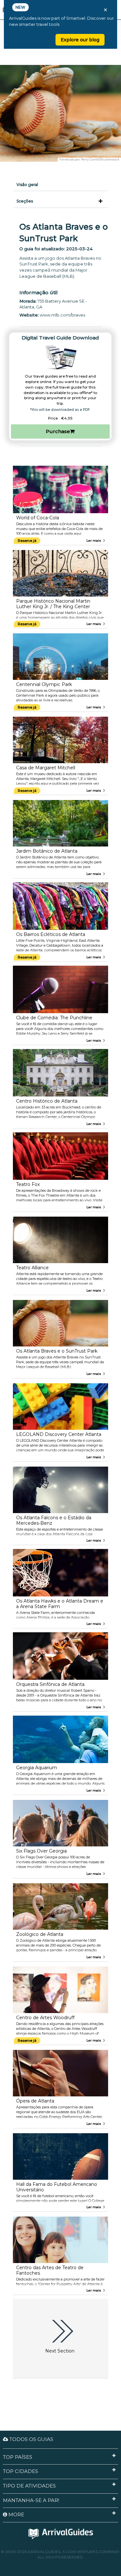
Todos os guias (31, 2439)
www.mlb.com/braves (62, 315)
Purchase (58, 431)
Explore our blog (80, 40)
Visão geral (27, 185)
